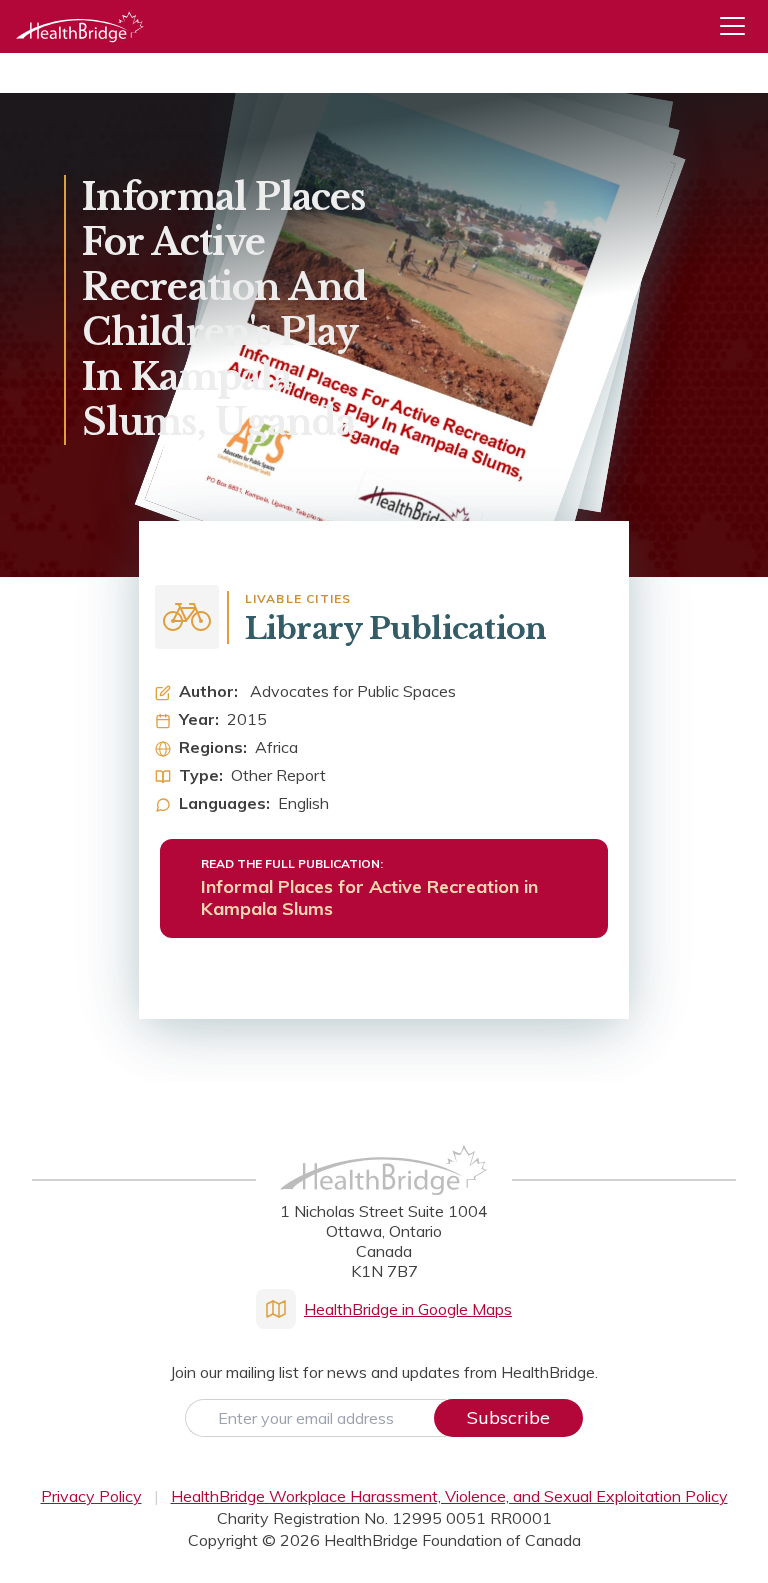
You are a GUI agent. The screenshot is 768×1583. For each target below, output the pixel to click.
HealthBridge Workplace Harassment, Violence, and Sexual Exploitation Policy (449, 1496)
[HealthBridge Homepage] (384, 1191)
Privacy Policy (91, 1496)
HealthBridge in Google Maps (408, 1309)
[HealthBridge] (80, 26)
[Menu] (740, 26)
